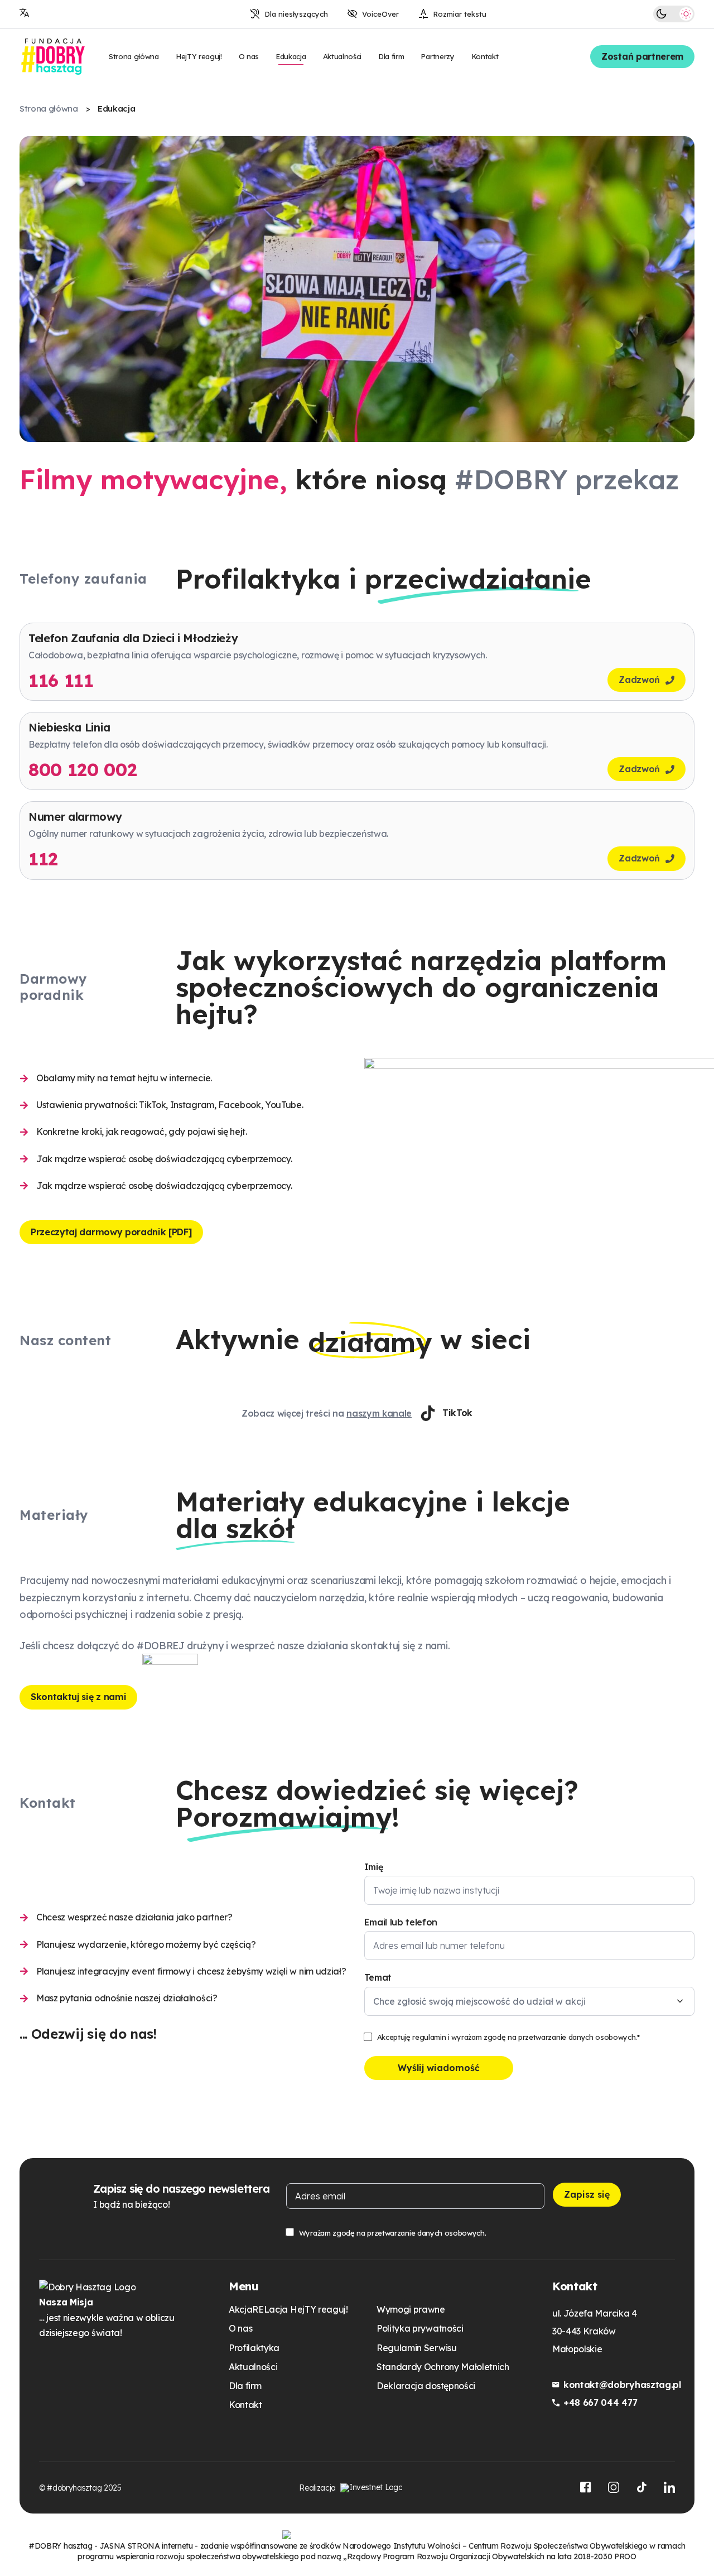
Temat (378, 1977)
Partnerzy (437, 56)
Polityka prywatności (420, 2328)
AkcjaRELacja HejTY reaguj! (288, 2309)
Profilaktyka (254, 2348)
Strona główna (134, 56)
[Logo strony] (53, 57)
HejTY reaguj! (199, 56)
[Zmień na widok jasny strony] (686, 14)
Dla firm (391, 56)
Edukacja (291, 56)
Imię (374, 1867)
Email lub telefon (401, 1922)
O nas (249, 56)
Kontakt (485, 56)
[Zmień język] (25, 14)
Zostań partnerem (642, 56)
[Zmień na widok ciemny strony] (662, 14)
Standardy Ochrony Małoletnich (443, 2367)
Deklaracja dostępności (426, 2386)
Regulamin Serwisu (417, 2348)
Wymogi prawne (411, 2309)
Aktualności (342, 56)
